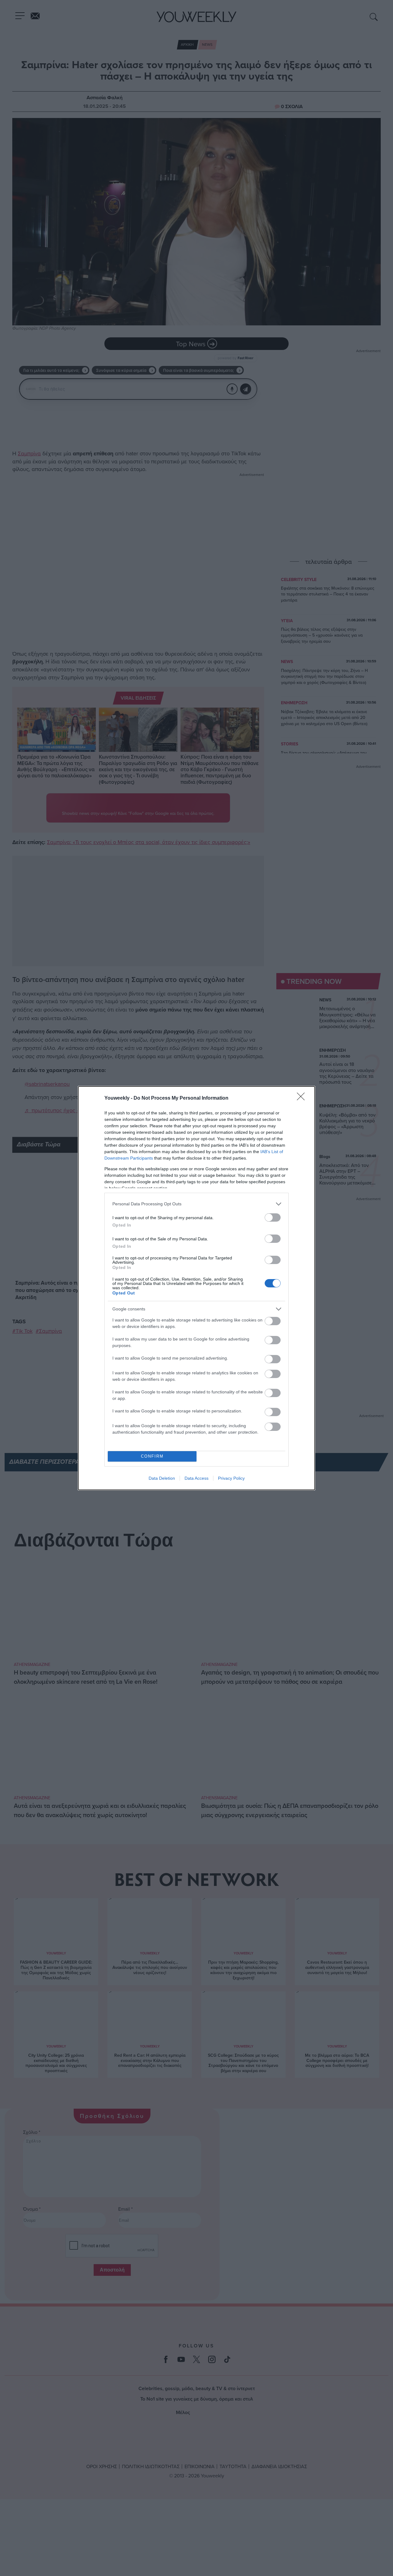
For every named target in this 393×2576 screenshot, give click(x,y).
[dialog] (196, 1288)
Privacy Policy (231, 1478)
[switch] (273, 1217)
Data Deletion (162, 1478)
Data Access (196, 1478)
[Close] (303, 1098)
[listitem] (196, 1204)
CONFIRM (152, 1456)
